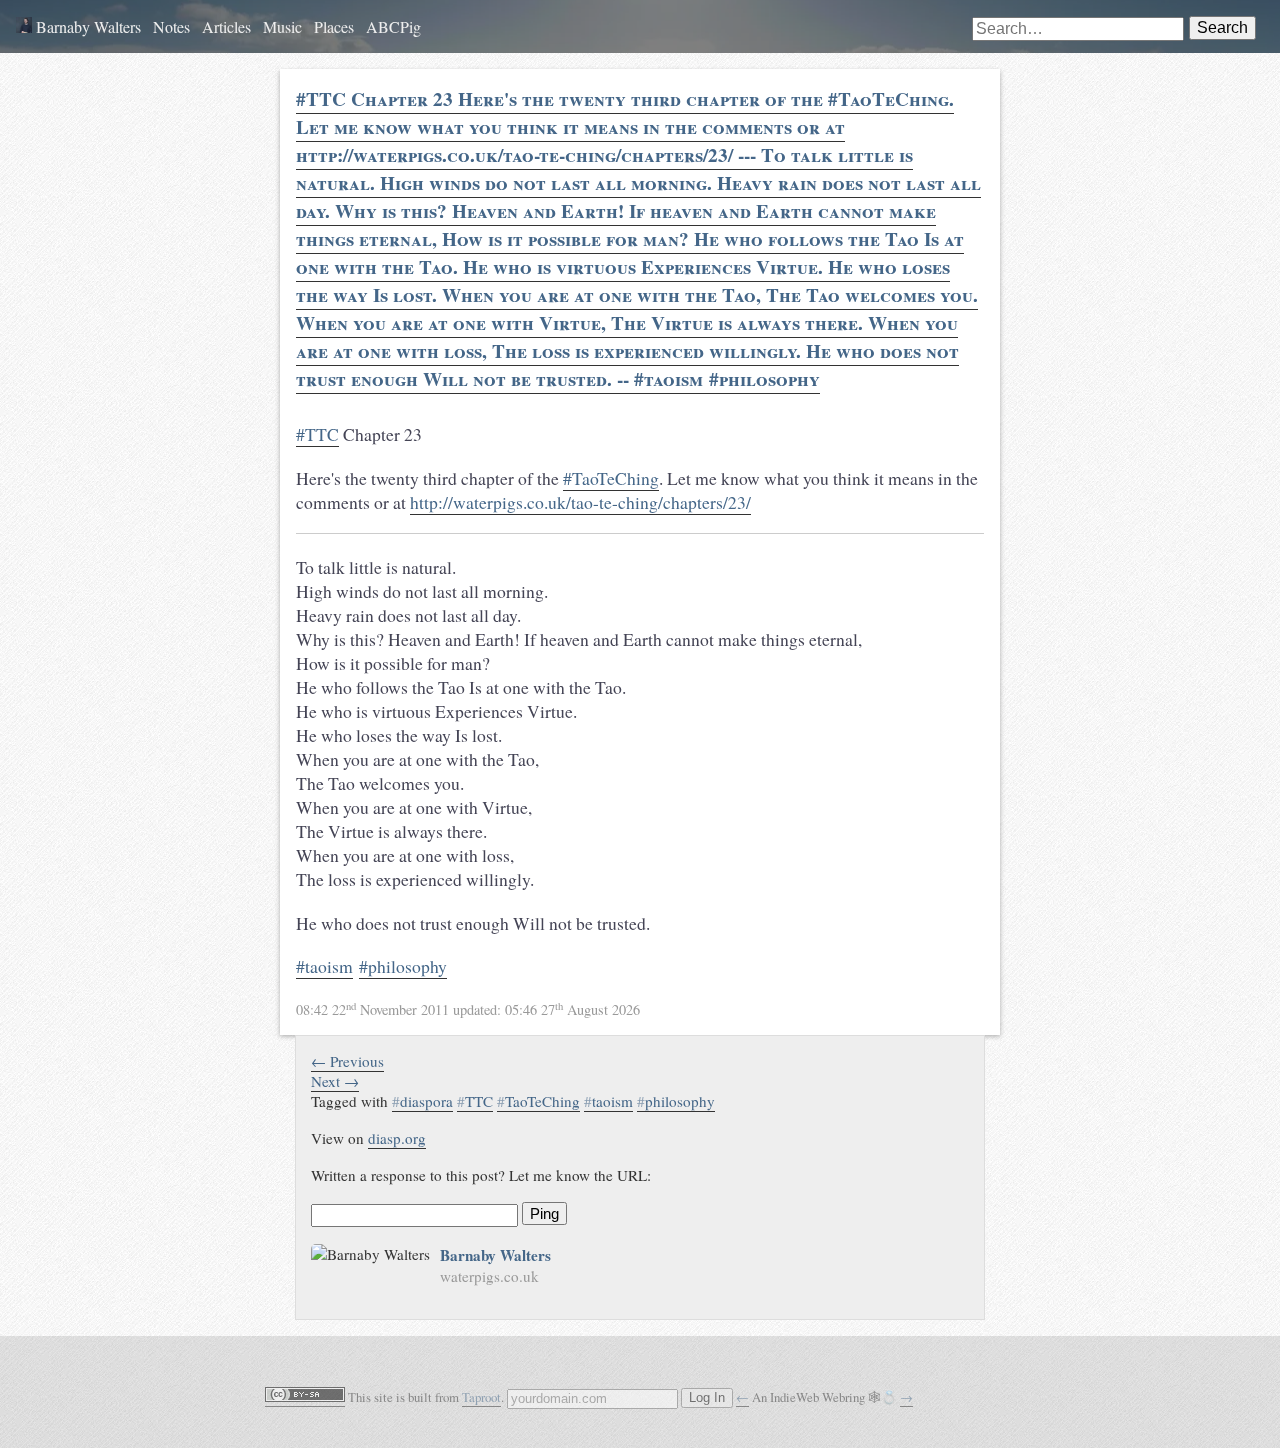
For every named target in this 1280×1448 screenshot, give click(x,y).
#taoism (324, 966)
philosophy (676, 1101)
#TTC (317, 434)
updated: (468, 1009)
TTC (475, 1101)
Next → (335, 1081)
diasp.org (397, 1138)
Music (282, 26)
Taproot (481, 1397)
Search (1222, 27)
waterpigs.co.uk (489, 1276)
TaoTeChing (538, 1101)
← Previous (347, 1061)
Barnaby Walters (86, 26)
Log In (707, 1398)
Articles (226, 26)
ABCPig (393, 26)
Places (334, 26)
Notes (171, 26)
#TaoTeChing (611, 478)
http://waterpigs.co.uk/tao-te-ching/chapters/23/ (580, 502)
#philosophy (403, 966)
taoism (608, 1101)
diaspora (422, 1101)
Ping (544, 1213)
